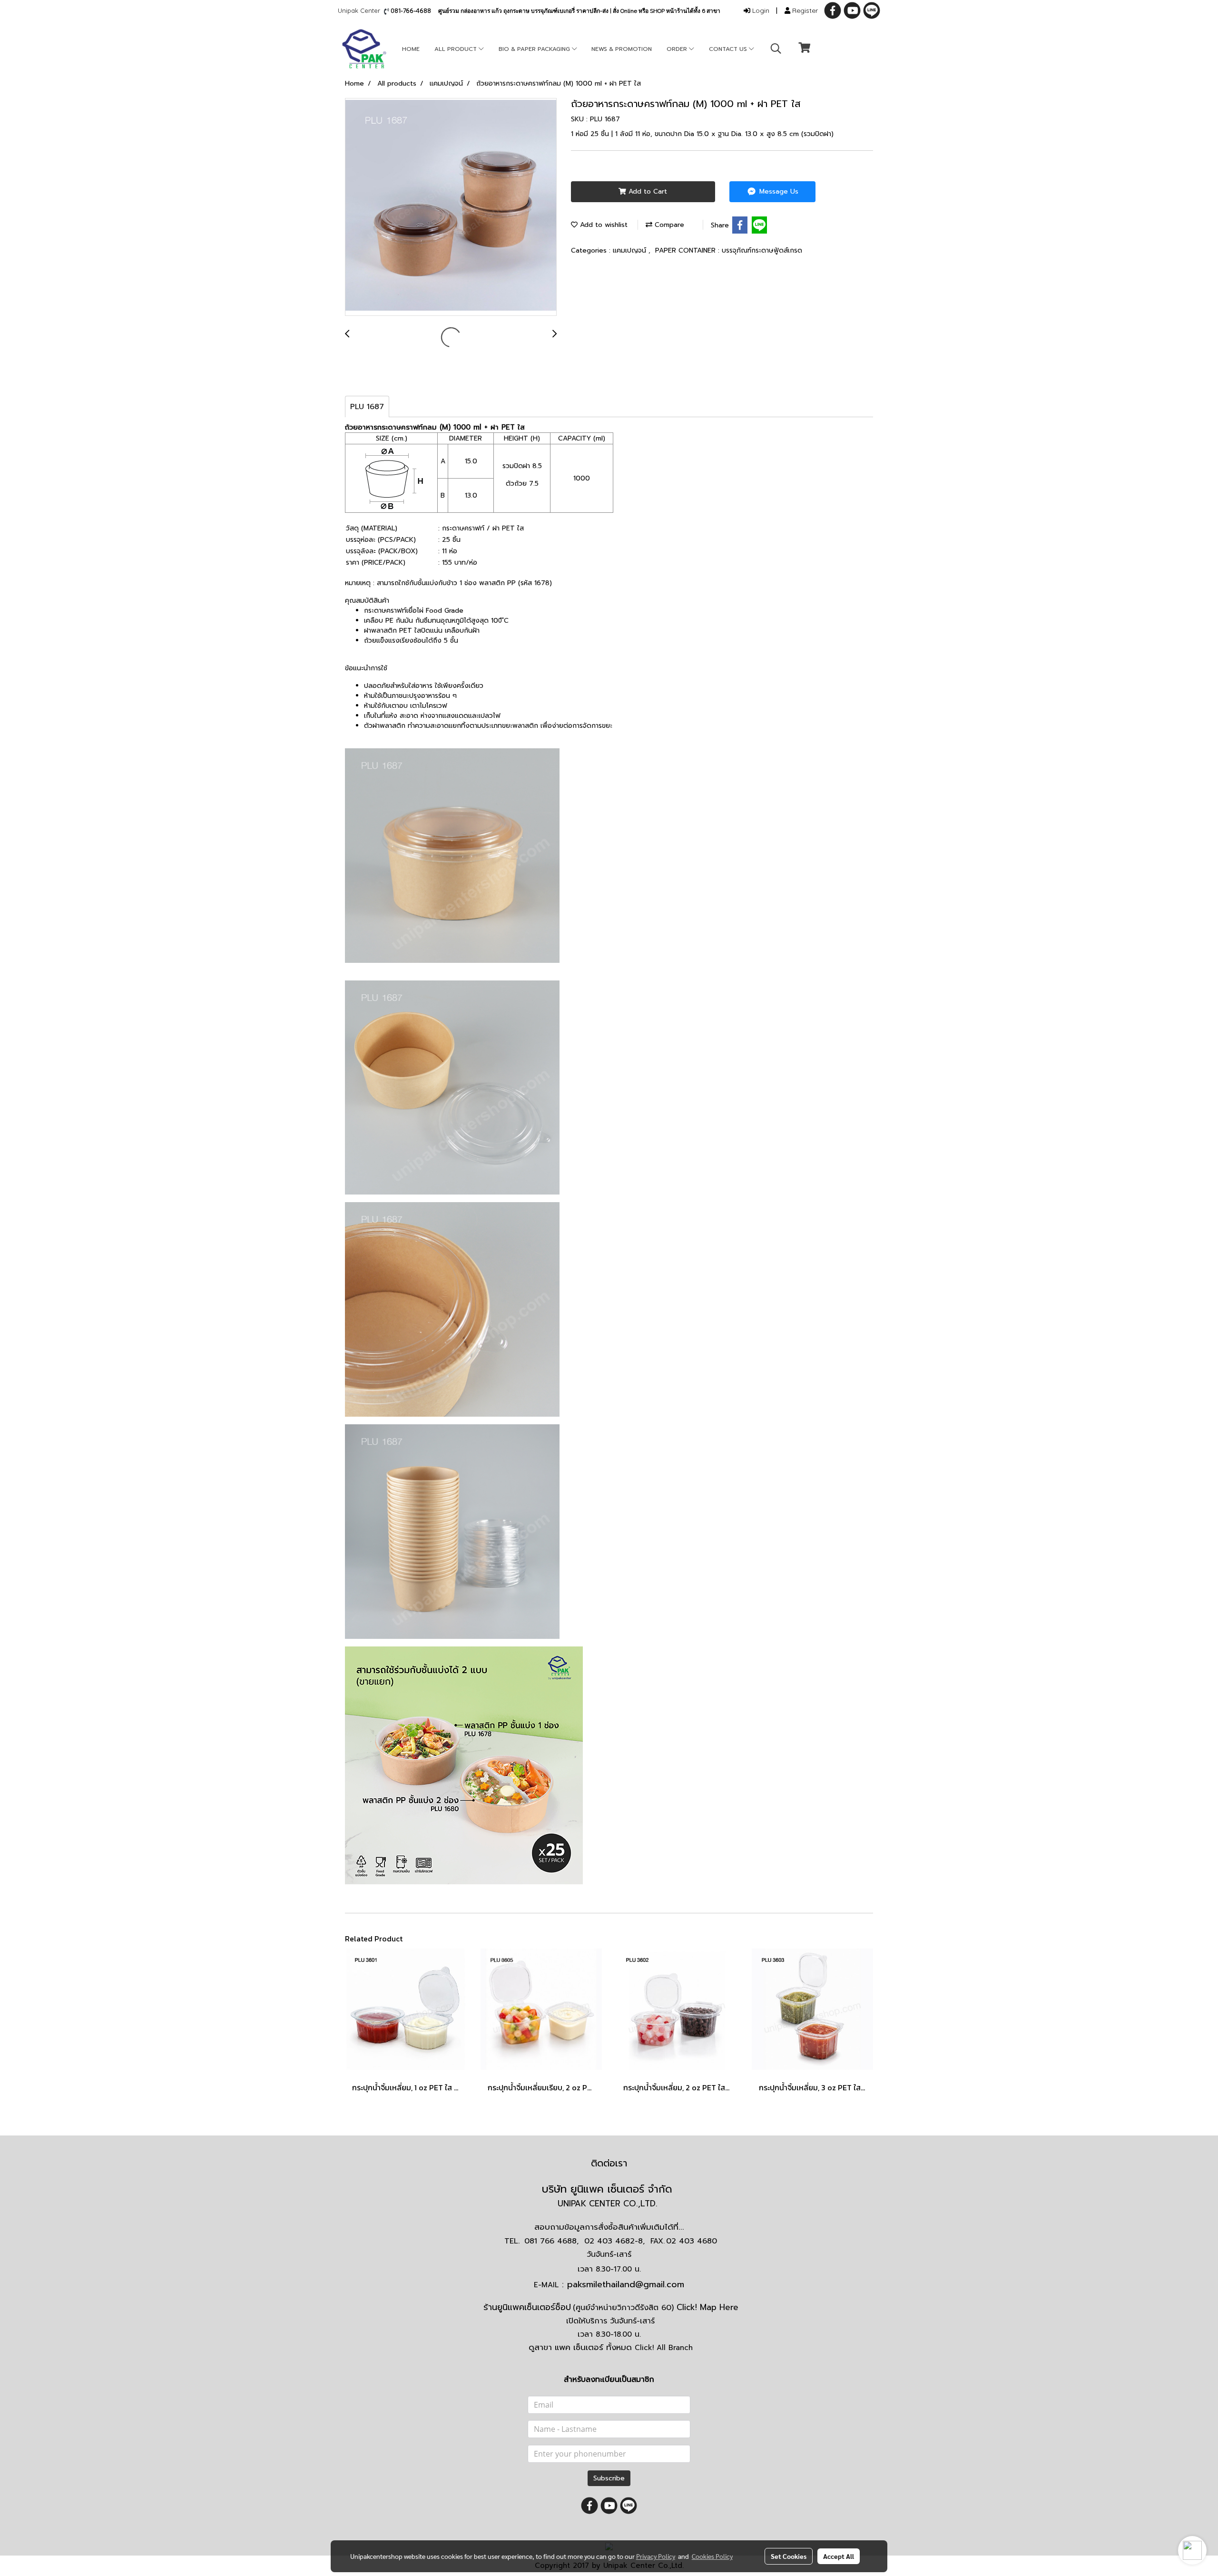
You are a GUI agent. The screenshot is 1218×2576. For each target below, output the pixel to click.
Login (760, 10)
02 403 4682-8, (614, 2241)
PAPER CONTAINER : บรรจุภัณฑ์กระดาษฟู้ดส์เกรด (729, 250)
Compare (668, 225)
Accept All (839, 2556)
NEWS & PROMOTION (622, 49)
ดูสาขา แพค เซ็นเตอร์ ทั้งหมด (611, 2347)
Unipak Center (361, 10)
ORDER (678, 49)
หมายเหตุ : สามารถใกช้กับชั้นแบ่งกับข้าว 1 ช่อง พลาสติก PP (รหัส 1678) (448, 583)
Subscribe (609, 2478)
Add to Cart (647, 191)
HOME (411, 49)
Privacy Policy (656, 2556)
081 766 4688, (551, 2241)
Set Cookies (789, 2556)
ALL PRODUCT (457, 49)
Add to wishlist (603, 225)
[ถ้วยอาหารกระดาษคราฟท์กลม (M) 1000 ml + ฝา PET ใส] (451, 207)
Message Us (778, 191)
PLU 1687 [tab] (367, 407)
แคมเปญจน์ (631, 250)
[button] (776, 49)
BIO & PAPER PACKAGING (535, 49)
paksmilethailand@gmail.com (626, 2284)
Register (804, 10)
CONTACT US (729, 49)
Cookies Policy (712, 2556)
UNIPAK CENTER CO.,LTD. (609, 2204)
